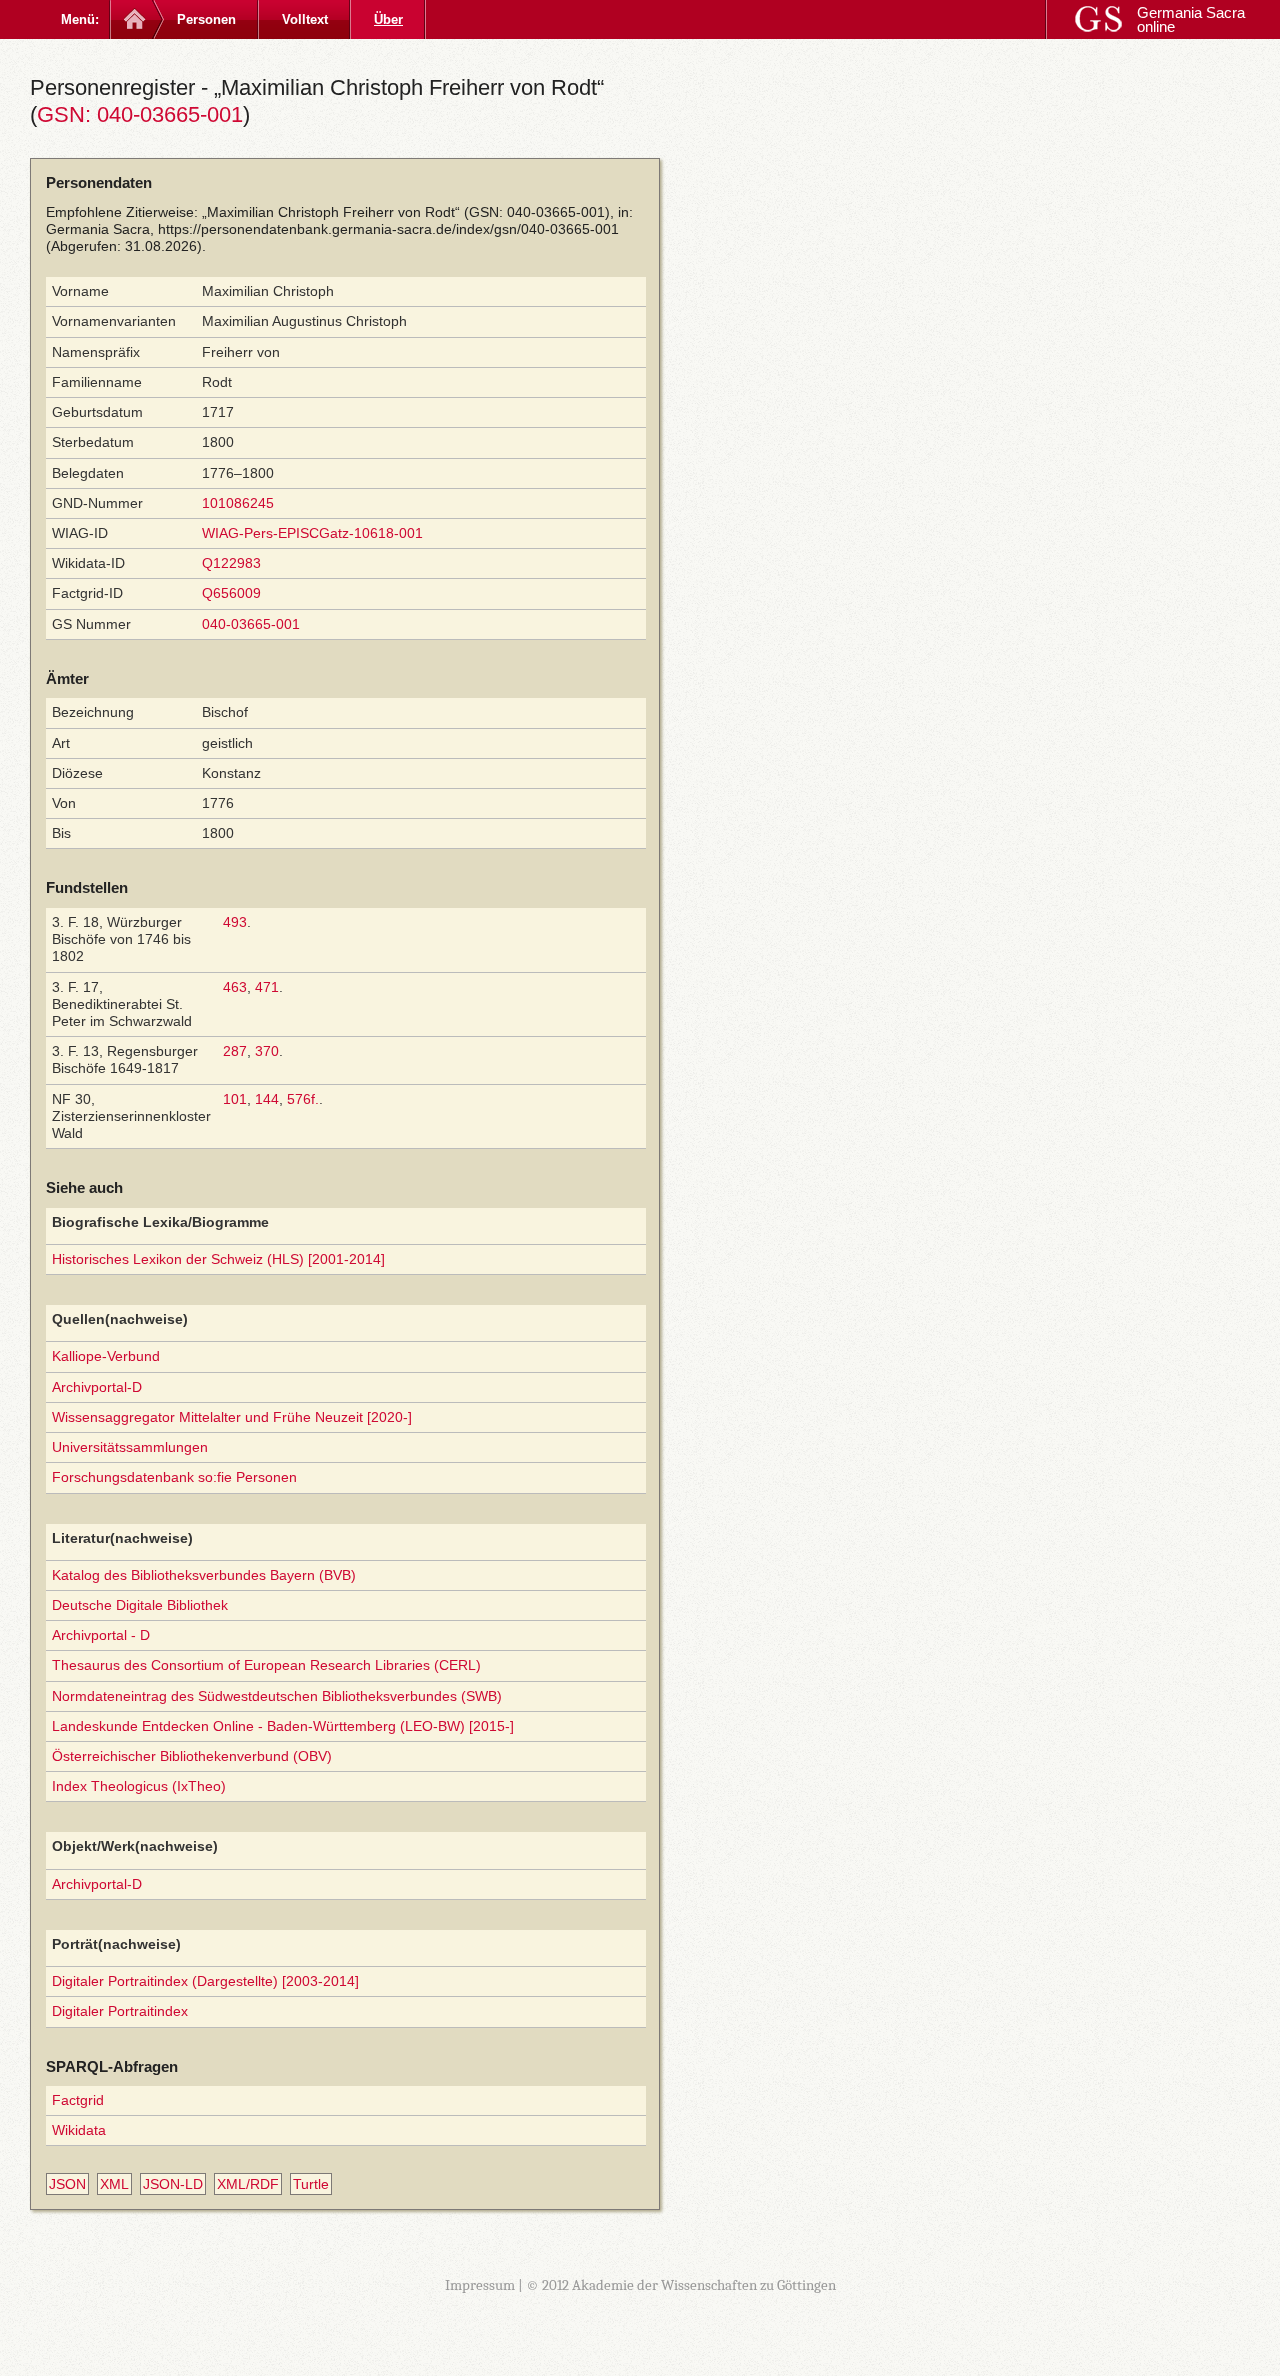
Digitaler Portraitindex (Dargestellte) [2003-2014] (205, 1981)
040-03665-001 (251, 624)
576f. (303, 1099)
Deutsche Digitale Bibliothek (140, 1605)
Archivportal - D (101, 1635)
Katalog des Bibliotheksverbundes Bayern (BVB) (204, 1575)
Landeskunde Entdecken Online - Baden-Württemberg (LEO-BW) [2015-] (283, 1726)
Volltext (305, 19)
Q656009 (231, 593)
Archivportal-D (97, 1387)
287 (235, 1051)
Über (388, 19)
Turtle (311, 2184)
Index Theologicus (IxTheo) (139, 1786)
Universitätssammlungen (130, 1447)
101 (235, 1099)
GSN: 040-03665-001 (140, 114)
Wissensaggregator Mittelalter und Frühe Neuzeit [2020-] (232, 1417)
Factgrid (78, 2100)
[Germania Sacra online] (132, 19)
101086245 (238, 503)
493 (235, 922)
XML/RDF (248, 2184)
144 (267, 1099)
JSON (67, 2184)
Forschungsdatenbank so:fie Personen (174, 1477)
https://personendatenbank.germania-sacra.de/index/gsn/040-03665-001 (388, 229)
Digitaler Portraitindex (120, 2011)
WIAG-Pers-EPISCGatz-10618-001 (312, 533)
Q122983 (231, 563)
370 (267, 1051)
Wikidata (79, 2130)
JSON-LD (173, 2184)
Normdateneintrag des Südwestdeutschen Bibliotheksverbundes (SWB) (277, 1696)
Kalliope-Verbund (106, 1356)
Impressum (480, 2285)
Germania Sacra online (1191, 19)
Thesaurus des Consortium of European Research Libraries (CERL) (266, 1665)
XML (114, 2184)
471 (267, 987)
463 (235, 987)
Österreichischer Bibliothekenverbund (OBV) (192, 1756)
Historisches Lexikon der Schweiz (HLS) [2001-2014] (218, 1259)
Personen (206, 19)
